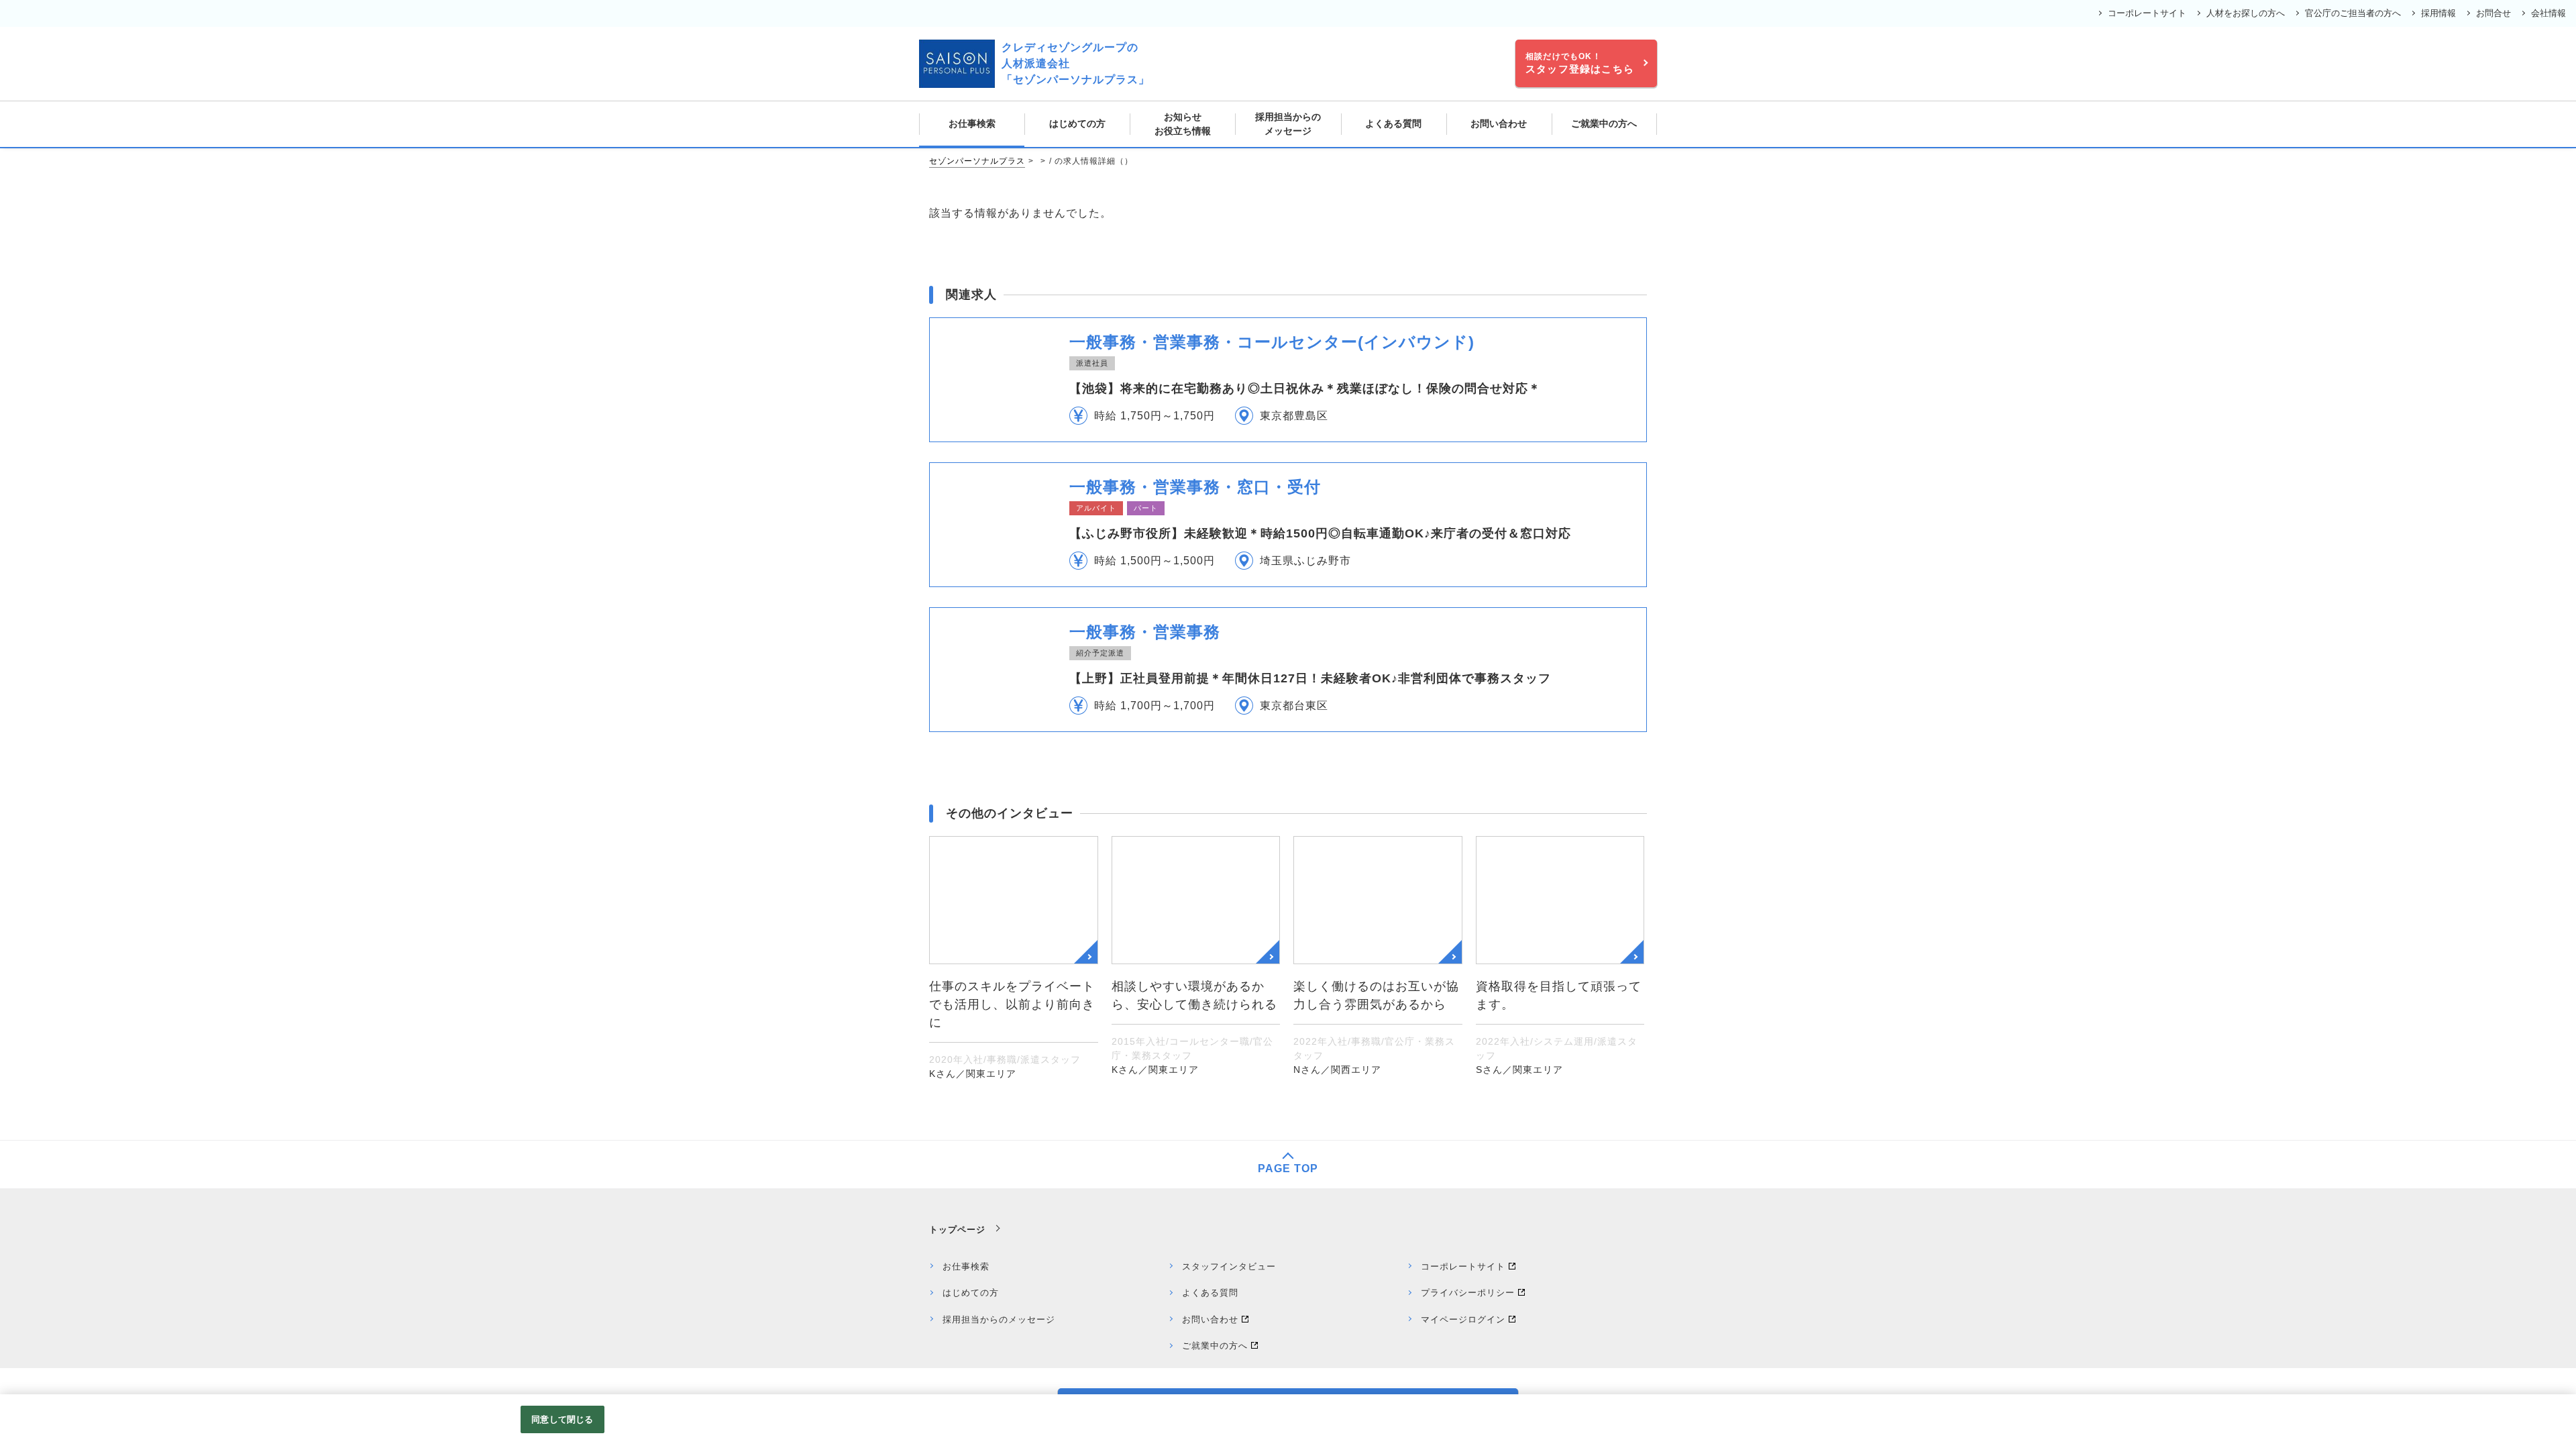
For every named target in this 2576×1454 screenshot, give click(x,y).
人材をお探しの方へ (2246, 13)
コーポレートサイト (2147, 13)
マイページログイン (1463, 1319)
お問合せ (2493, 13)
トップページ (957, 1230)
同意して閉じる (562, 1419)
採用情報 (2438, 13)
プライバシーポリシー (1468, 1293)
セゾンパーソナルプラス (977, 161)
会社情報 (2548, 13)
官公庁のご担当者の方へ (2353, 13)
